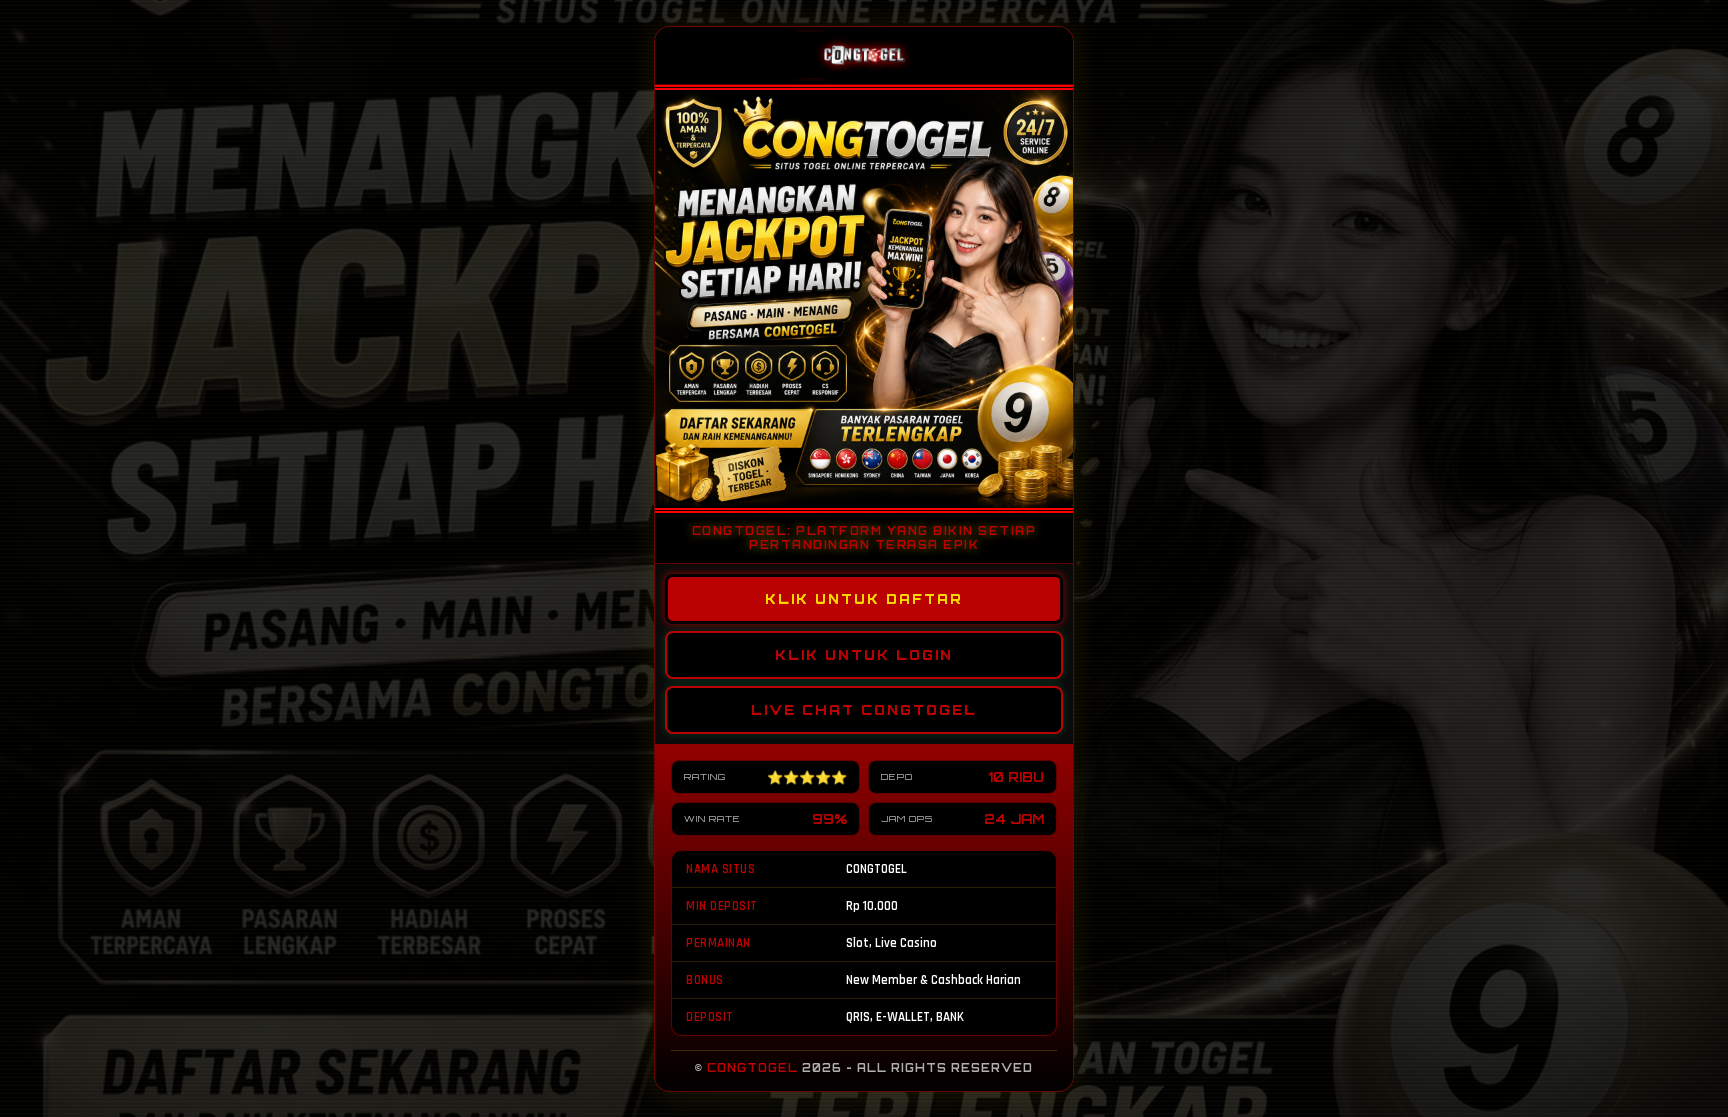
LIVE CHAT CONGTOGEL (864, 710)
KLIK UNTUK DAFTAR (864, 598)
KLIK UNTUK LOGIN (864, 655)
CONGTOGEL (752, 1068)
